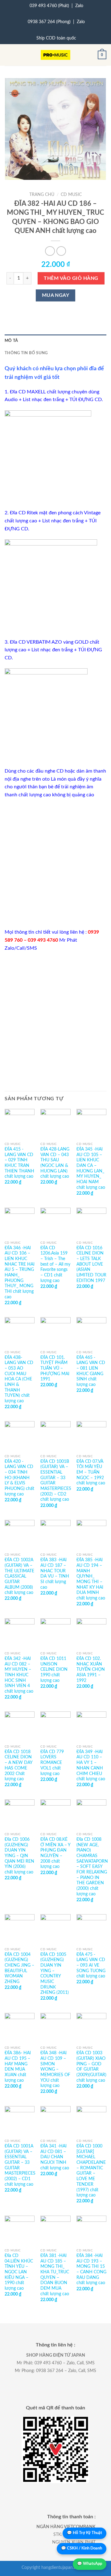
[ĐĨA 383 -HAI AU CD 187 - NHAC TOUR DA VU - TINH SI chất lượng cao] (55, 1535)
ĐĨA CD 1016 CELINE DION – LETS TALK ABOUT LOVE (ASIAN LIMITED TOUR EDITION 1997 (91, 1264)
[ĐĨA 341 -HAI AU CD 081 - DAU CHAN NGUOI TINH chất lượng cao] (55, 2121)
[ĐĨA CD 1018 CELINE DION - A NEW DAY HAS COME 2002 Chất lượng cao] (20, 1726)
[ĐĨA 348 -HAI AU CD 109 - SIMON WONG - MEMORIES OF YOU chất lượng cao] (55, 2028)
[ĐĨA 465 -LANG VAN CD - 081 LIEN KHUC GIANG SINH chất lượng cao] (91, 1332)
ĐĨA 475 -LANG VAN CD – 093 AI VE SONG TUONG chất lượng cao (91, 1966)
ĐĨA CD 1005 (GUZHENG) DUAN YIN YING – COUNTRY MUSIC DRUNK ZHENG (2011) (55, 1974)
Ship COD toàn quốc (56, 38)
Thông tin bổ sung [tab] (26, 353)
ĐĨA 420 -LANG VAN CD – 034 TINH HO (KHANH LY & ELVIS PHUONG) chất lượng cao (19, 1478)
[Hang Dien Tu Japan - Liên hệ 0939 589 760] (56, 55)
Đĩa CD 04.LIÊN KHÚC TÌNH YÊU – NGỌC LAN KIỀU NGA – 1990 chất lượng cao (19, 2272)
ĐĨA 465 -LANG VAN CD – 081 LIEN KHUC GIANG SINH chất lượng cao (91, 1371)
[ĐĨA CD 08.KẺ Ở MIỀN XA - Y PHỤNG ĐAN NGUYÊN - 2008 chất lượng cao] (55, 1814)
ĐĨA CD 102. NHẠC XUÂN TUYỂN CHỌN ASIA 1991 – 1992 (91, 1670)
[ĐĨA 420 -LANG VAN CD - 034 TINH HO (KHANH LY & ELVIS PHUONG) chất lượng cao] (20, 1436)
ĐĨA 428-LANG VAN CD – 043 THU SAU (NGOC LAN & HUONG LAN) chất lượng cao (55, 1163)
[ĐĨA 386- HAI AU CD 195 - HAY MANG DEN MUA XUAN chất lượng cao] (20, 2028)
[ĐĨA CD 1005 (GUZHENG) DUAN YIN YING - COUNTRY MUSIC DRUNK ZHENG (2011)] (55, 1929)
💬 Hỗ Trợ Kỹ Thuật (84, 2533)
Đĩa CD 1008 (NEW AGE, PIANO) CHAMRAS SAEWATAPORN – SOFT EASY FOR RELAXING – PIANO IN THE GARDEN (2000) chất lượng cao (92, 1867)
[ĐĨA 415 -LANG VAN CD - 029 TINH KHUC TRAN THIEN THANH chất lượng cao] (20, 1124)
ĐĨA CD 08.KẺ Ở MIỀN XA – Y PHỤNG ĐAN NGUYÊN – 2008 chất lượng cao (55, 1853)
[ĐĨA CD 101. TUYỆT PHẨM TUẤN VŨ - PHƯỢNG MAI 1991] (55, 1332)
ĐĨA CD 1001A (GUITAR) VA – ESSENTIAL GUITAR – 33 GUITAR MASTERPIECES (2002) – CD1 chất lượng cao (20, 2165)
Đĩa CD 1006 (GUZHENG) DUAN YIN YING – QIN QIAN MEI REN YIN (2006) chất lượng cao (19, 1856)
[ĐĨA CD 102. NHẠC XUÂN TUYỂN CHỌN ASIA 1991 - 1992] (91, 1633)
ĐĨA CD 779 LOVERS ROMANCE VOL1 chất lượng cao (52, 1763)
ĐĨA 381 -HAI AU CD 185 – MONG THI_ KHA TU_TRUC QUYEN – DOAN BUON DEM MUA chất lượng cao (55, 2275)
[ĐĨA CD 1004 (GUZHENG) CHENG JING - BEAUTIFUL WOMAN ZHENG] (20, 1929)
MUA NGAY (56, 295)
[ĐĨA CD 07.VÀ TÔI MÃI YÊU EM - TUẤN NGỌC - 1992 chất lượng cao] (91, 1436)
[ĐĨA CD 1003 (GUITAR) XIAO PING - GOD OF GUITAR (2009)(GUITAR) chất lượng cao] (91, 2028)
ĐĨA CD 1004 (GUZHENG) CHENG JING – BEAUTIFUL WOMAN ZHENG (19, 1968)
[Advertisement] (55, 864)
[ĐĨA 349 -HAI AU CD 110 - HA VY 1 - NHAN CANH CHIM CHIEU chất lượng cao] (91, 1726)
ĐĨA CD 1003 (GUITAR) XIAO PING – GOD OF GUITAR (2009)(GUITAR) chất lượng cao (91, 2067)
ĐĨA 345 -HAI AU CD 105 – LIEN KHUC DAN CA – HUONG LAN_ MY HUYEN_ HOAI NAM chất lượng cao (91, 1168)
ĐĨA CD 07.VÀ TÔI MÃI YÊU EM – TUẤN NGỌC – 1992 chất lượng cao (91, 1473)
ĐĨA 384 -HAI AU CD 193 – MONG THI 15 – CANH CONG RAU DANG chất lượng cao (91, 2269)
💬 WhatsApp (90, 2564)
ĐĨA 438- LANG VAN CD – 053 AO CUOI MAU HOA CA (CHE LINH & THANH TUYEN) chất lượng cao (19, 1379)
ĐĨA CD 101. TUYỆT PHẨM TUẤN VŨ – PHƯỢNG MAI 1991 (55, 1369)
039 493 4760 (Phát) (49, 6)
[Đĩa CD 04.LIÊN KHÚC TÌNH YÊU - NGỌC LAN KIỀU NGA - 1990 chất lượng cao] (20, 2231)
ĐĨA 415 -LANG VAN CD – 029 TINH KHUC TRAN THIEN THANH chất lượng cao (19, 1163)
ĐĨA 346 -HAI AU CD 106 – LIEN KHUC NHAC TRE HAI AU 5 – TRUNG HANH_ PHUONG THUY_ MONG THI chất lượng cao (20, 1273)
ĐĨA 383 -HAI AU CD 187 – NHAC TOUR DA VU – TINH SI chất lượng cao (55, 1574)
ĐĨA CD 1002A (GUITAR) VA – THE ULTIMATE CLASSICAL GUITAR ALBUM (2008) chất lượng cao (19, 1576)
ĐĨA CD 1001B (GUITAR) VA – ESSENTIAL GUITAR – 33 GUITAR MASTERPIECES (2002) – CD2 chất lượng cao (56, 1481)
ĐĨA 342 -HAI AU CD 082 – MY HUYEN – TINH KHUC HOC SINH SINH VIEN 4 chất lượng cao (19, 1675)
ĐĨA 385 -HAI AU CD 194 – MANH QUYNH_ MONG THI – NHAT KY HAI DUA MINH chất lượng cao (91, 1579)
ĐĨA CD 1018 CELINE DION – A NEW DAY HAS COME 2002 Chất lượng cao (18, 1765)
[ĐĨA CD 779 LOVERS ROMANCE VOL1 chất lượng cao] (55, 1726)
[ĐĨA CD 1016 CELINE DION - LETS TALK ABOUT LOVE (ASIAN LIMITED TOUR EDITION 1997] (91, 1223)
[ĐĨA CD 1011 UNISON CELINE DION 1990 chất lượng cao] (55, 1633)
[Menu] (8, 55)
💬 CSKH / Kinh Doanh (82, 2548)
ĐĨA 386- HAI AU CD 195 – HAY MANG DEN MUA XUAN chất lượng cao (18, 2067)
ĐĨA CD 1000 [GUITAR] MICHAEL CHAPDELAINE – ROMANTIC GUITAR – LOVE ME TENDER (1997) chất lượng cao (91, 2171)
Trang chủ (42, 195)
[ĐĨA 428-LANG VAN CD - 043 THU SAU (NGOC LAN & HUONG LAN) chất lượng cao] (55, 1124)
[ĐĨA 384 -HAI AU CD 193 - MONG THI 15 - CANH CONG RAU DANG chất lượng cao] (91, 2231)
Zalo (79, 6)
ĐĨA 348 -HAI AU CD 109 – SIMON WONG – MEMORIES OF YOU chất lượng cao (55, 2069)
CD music (71, 195)
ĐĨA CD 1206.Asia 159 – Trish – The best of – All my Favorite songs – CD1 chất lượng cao (55, 1264)
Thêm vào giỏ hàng (71, 278)
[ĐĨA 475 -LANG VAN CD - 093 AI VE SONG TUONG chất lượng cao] (91, 1929)
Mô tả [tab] (11, 341)
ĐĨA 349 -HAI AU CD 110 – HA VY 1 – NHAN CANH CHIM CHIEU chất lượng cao (91, 1765)
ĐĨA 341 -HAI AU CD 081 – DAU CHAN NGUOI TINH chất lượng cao (55, 2157)
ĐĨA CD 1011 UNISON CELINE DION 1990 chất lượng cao (54, 1670)
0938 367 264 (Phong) (49, 22)
